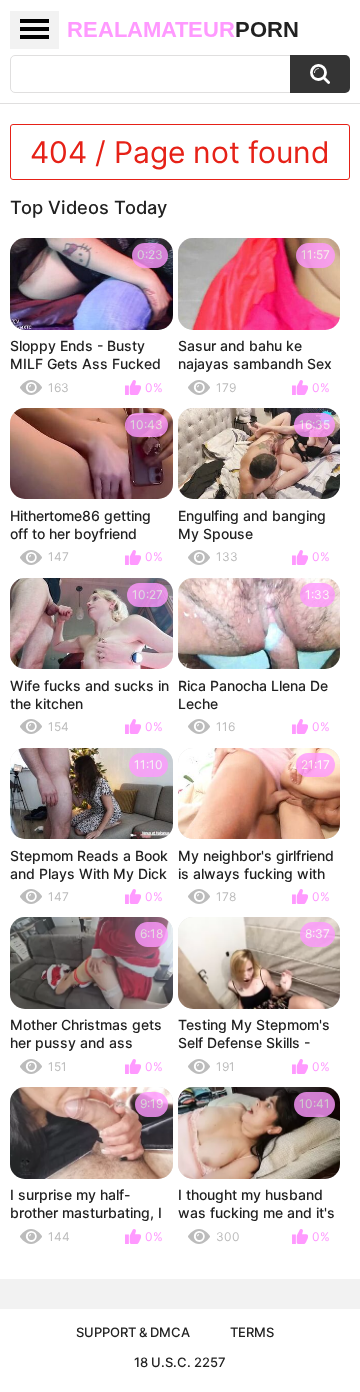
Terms (252, 1332)
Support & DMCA (133, 1332)
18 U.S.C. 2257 (180, 1362)
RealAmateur (183, 29)
